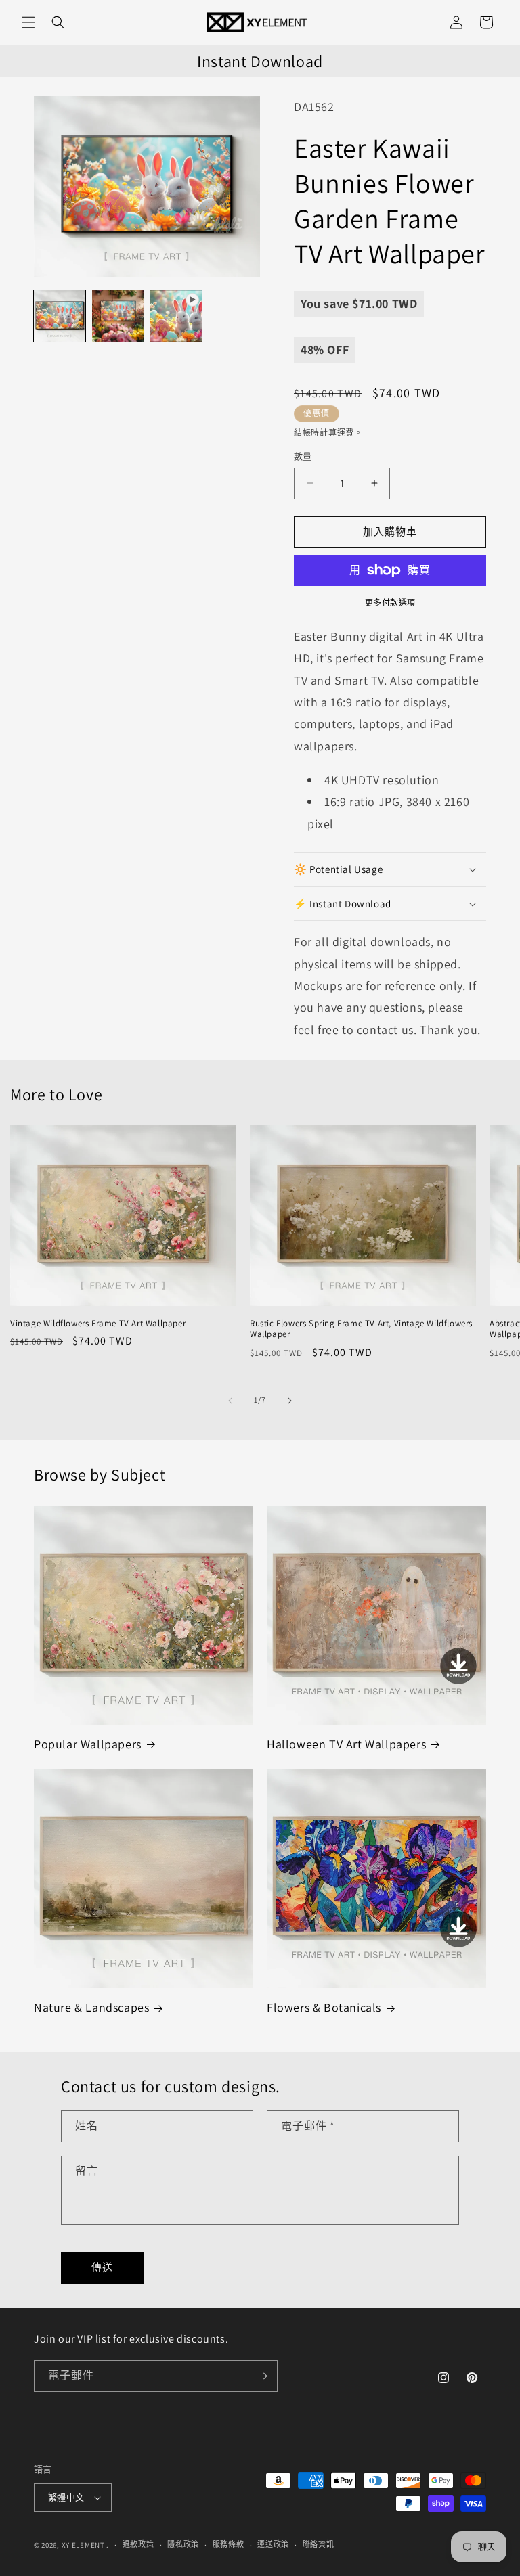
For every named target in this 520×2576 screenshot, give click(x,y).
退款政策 (138, 2544)
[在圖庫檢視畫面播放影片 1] (176, 316)
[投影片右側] (290, 1401)
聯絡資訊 (319, 2544)
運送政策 (273, 2544)
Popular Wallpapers (88, 1744)
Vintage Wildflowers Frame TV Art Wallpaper (98, 1324)
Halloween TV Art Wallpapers (346, 1744)
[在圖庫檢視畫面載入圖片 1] (60, 316)
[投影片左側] (230, 1401)
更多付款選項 (390, 603)
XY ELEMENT (83, 2545)
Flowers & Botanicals (324, 2007)
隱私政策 (183, 2544)
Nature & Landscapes (91, 2007)
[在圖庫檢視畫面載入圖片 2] (118, 316)
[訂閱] (262, 2376)
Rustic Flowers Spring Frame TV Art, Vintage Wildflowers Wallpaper (361, 1329)
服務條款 (229, 2544)
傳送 (102, 2267)
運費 (346, 433)
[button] (28, 22)
